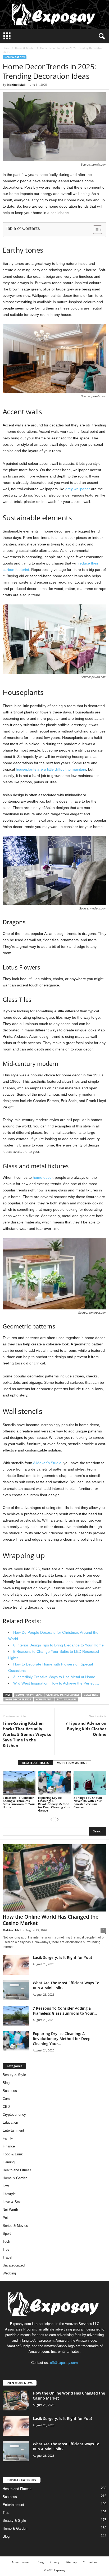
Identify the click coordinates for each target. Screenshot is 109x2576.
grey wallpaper (78, 489)
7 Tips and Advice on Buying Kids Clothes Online (86, 1729)
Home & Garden (25, 48)
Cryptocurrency (14, 2115)
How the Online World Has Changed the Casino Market (51, 1920)
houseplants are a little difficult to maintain (51, 769)
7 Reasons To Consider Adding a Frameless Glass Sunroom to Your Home (19, 1802)
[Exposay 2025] (54, 15)
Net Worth (10, 2210)
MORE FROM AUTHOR (72, 1763)
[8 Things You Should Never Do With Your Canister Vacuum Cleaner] (90, 1783)
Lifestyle (9, 2194)
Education (10, 2122)
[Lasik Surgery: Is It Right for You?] (16, 1965)
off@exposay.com (64, 2363)
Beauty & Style (14, 2075)
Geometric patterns (29, 1695)
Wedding (9, 2273)
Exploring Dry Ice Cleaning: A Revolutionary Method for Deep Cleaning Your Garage (54, 1804)
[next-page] (58, 1819)
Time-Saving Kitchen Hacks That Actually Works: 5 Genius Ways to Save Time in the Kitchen (27, 1734)
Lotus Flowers (67, 1699)
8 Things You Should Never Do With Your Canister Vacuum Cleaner (88, 1802)
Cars (6, 2099)
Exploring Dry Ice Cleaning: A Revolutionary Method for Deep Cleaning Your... (62, 2039)
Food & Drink (13, 2154)
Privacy (55, 2562)
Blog (6, 2083)
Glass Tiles (91, 1695)
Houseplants (44, 1699)
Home (6, 48)
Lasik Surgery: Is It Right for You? (63, 1957)
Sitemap (71, 2562)
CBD (6, 2107)
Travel (7, 2257)
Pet (5, 2218)
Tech (6, 2242)
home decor (43, 1177)
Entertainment (13, 2130)
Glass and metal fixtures (63, 1695)
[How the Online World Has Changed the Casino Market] (54, 1878)
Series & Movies (15, 2226)
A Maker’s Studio (47, 1463)
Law (6, 2186)
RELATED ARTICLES (35, 1763)
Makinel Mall (16, 85)
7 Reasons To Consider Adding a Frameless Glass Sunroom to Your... (65, 2011)
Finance (9, 2146)
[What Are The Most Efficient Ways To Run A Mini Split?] (16, 1990)
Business (10, 2091)
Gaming (9, 2162)
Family (8, 2138)
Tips (6, 2249)
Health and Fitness (17, 2170)
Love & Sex (12, 2202)
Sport (7, 2234)
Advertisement (22, 2562)
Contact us (90, 2562)
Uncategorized (14, 2265)
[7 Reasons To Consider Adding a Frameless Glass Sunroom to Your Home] (19, 1783)
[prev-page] (51, 1819)
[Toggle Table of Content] (95, 230)
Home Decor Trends (18, 1699)
